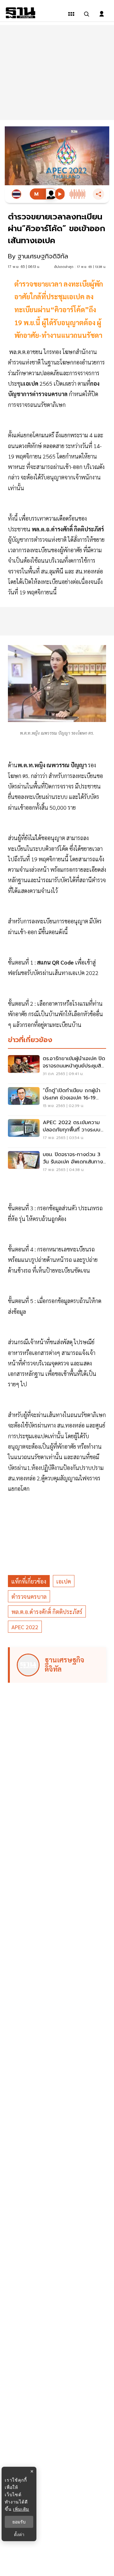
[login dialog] (102, 14)
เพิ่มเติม (21, 2509)
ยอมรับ (19, 2522)
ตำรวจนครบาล (29, 1596)
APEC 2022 (25, 1627)
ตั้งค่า (19, 2535)
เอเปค (64, 1581)
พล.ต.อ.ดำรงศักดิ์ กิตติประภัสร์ (47, 1612)
